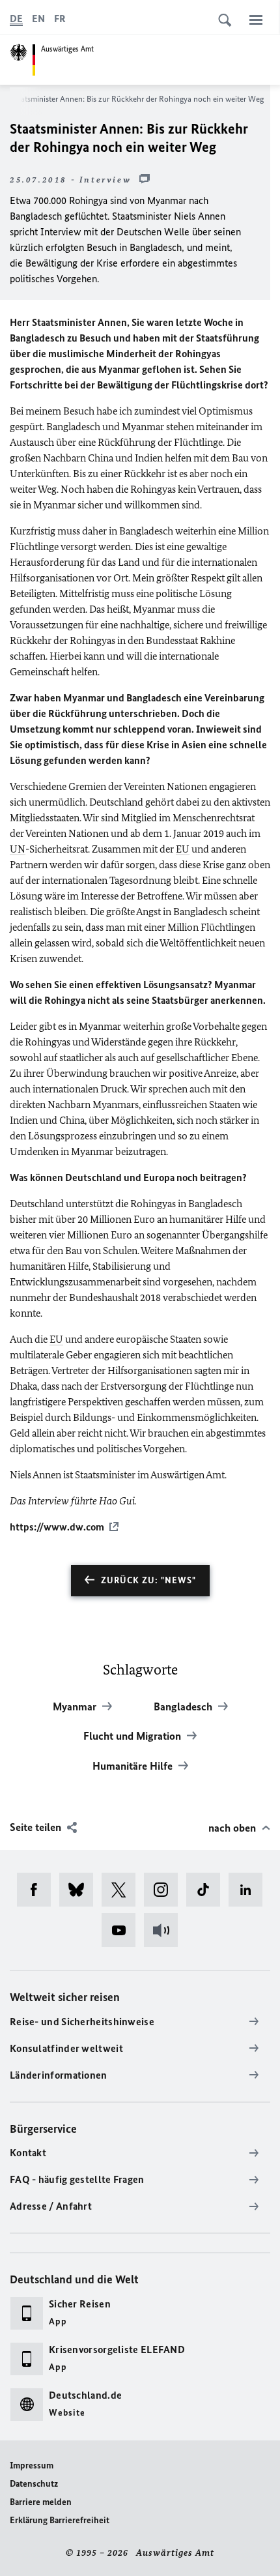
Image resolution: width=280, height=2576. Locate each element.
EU (183, 849)
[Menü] (256, 20)
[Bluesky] (80, 1890)
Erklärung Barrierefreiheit (60, 2520)
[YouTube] (123, 1930)
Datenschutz (34, 2484)
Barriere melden (41, 2502)
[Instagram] (165, 1890)
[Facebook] (38, 1890)
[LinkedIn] (250, 1890)
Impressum (32, 2466)
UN (18, 849)
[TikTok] (207, 1890)
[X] (123, 1890)
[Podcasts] (165, 1930)
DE (16, 19)
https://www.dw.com (57, 1527)
